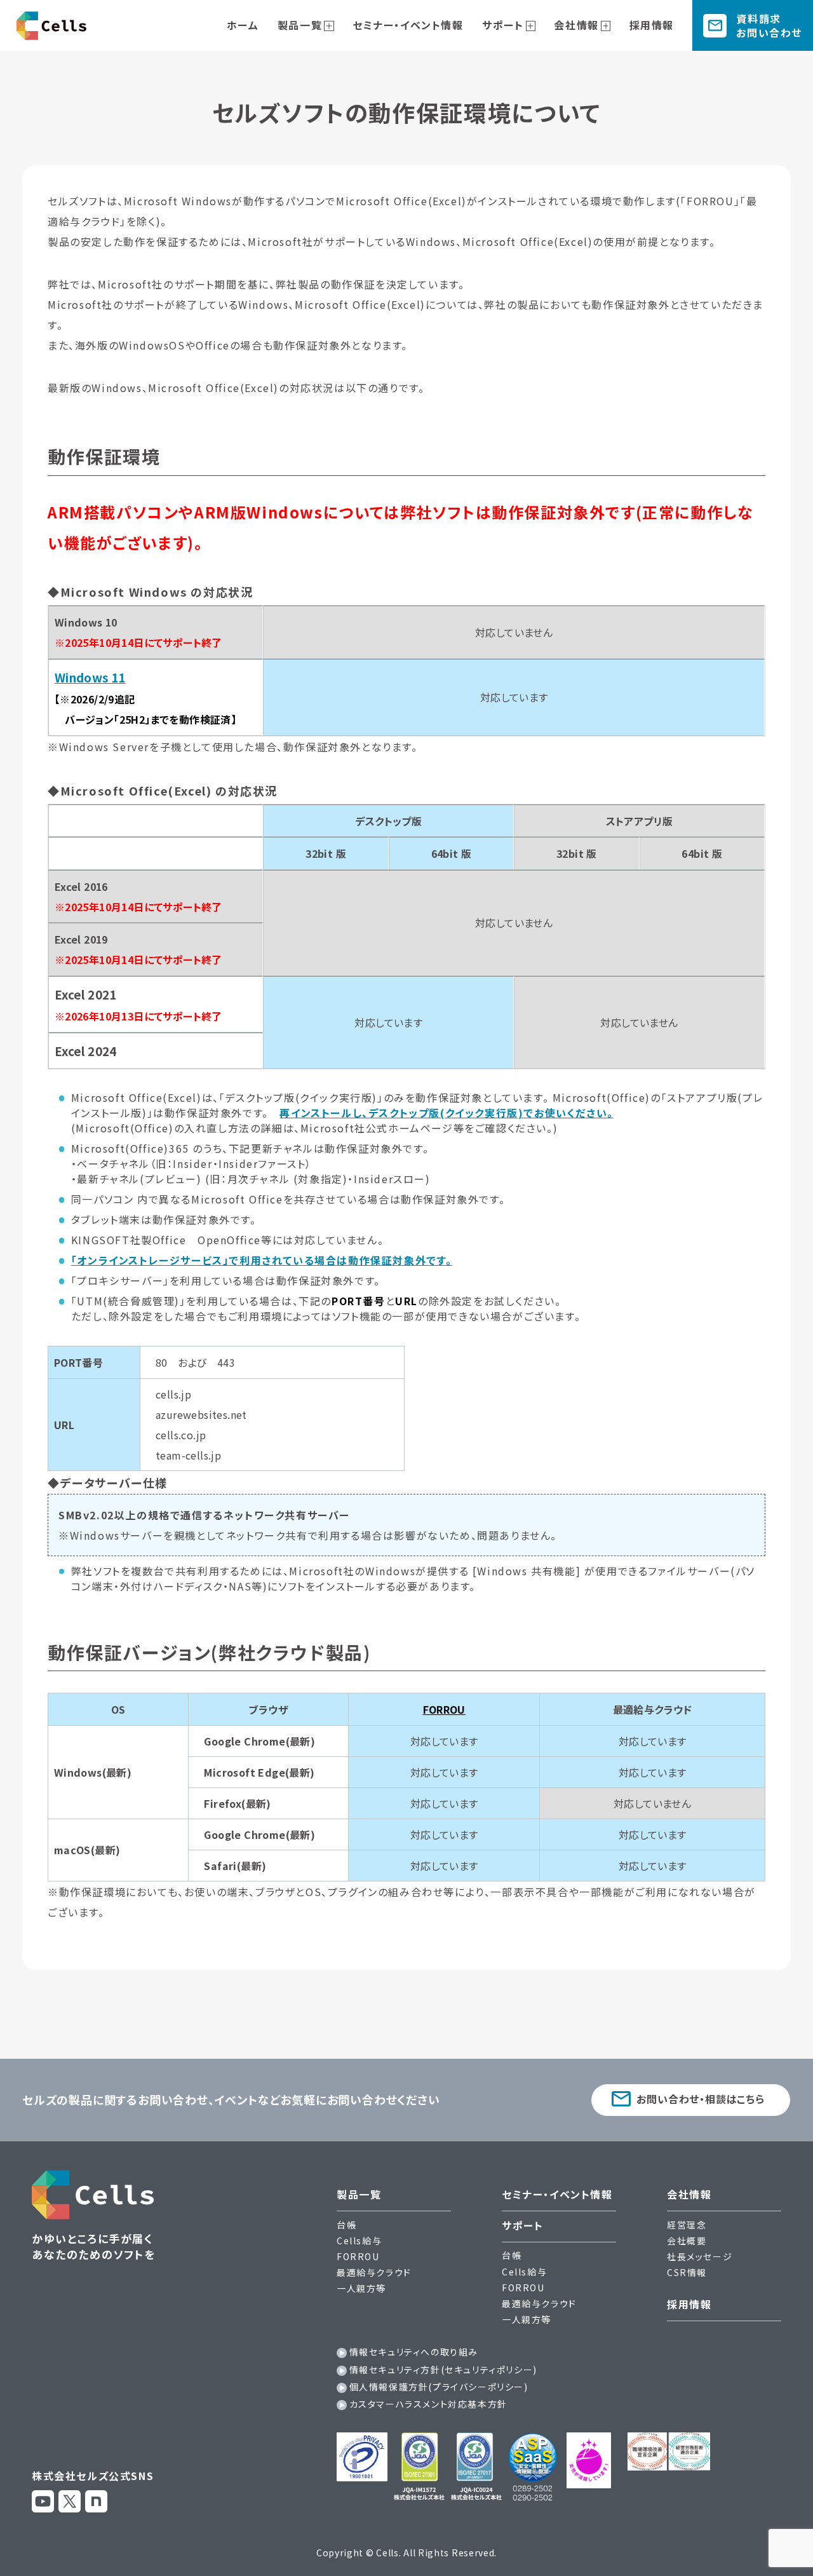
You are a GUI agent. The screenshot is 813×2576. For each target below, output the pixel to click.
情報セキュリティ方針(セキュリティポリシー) (443, 2369)
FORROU (358, 2256)
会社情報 (576, 25)
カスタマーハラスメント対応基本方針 (428, 2404)
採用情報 (652, 25)
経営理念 (687, 2225)
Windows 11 (90, 677)
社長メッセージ (700, 2256)
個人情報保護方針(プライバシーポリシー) (439, 2387)
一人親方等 (361, 2288)
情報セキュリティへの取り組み (414, 2352)
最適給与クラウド (374, 2272)
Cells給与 (359, 2240)
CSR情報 (687, 2272)
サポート (503, 25)
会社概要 (687, 2240)
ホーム (243, 25)
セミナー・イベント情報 (408, 25)
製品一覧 (300, 25)
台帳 (346, 2225)
